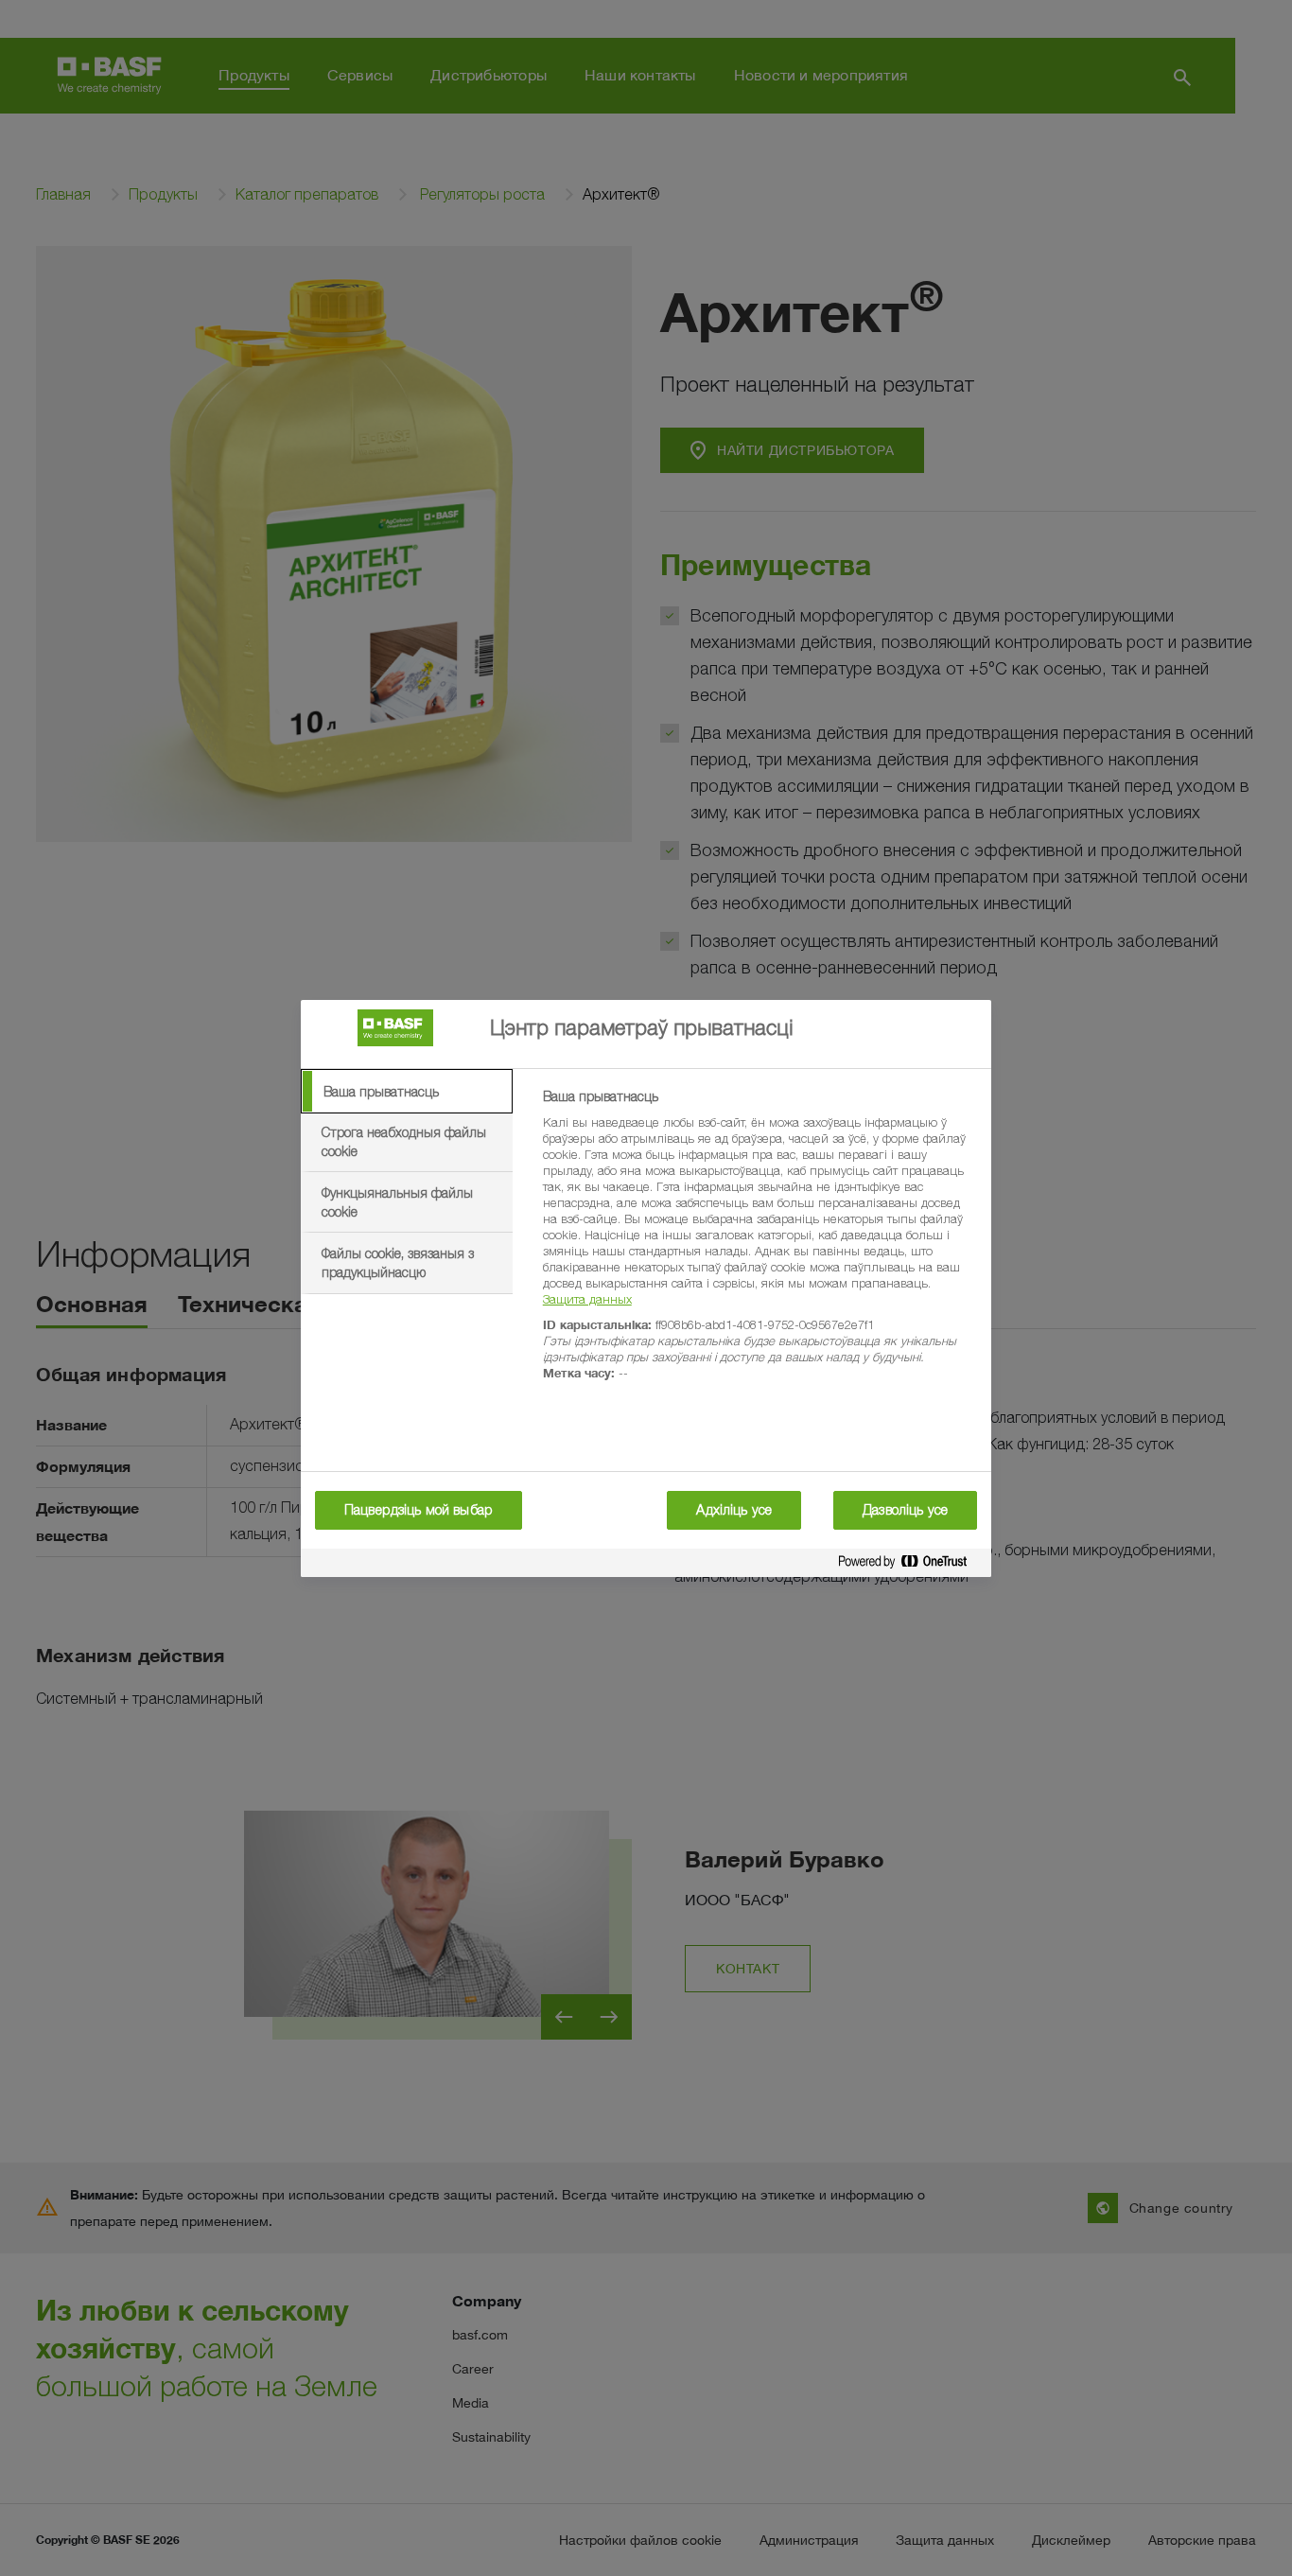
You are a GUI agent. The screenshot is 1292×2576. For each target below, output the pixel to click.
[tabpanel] (759, 1245)
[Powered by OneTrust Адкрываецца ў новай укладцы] (910, 1565)
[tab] (407, 1092)
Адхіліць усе (734, 1510)
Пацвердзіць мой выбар (419, 1510)
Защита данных (587, 1299)
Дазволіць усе (905, 1510)
